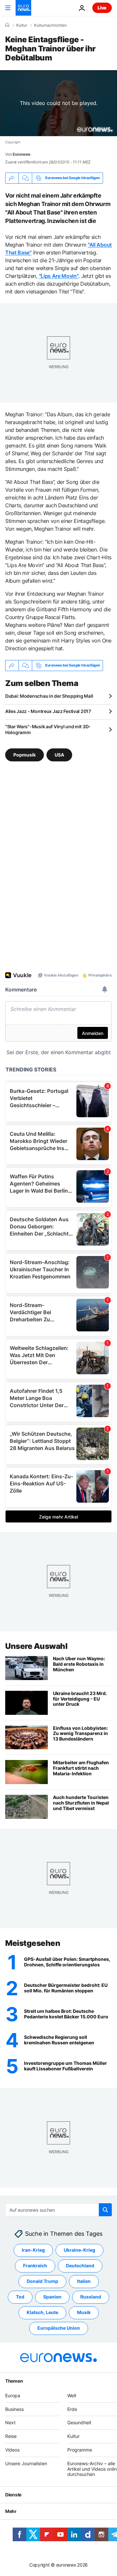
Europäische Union (59, 2328)
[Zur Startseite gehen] (23, 8)
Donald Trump (42, 2281)
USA (59, 754)
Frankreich (35, 2266)
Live (102, 8)
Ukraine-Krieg (79, 2250)
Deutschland (80, 2266)
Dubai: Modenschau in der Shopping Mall (49, 696)
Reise (11, 2436)
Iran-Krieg (33, 2250)
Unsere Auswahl (36, 1646)
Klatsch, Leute (42, 2313)
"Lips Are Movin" (59, 276)
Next (10, 2423)
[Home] (7, 25)
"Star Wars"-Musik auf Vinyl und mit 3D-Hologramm (48, 729)
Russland (91, 2297)
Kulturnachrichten (50, 25)
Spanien (52, 2297)
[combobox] (58, 2210)
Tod (20, 2297)
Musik (84, 2313)
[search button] (105, 2210)
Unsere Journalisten (26, 2463)
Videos (12, 2450)
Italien (84, 2281)
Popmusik (25, 754)
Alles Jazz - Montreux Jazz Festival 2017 (48, 711)
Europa (13, 2395)
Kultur (22, 25)
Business (14, 2409)
